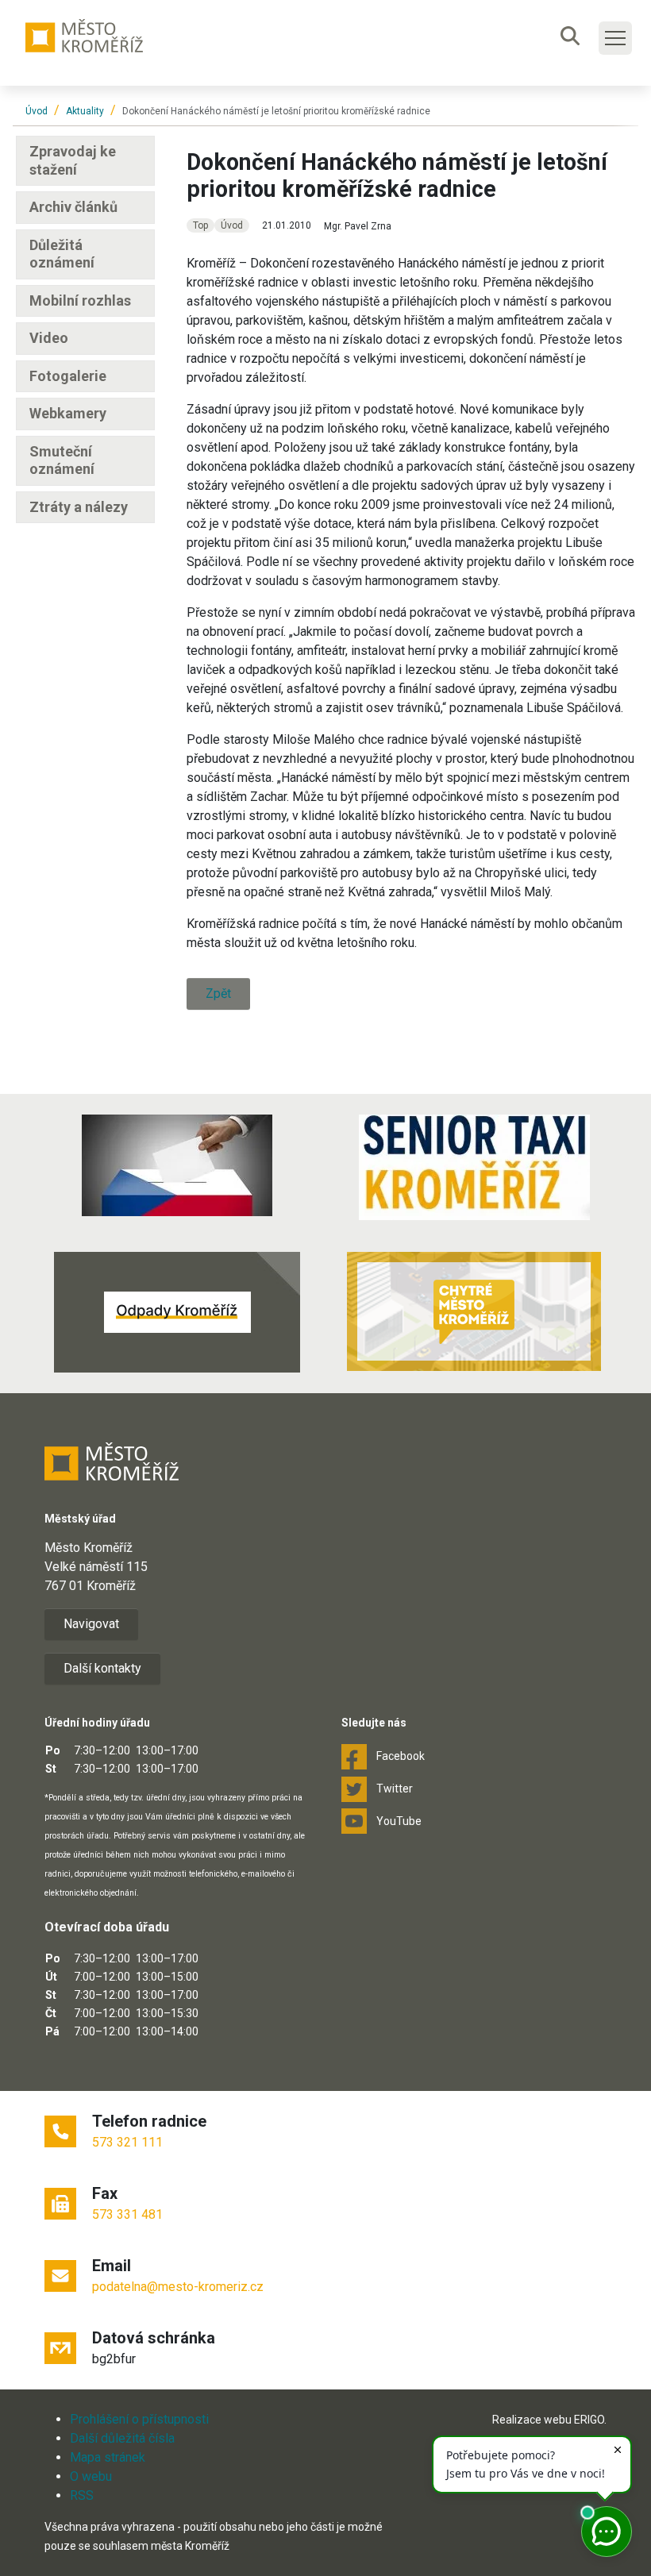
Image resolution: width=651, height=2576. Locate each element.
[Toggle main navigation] (615, 38)
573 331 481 (127, 2214)
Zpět (218, 993)
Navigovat (91, 1624)
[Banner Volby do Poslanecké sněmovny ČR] (177, 1165)
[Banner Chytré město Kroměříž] (474, 1311)
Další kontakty (102, 1668)
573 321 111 (127, 2142)
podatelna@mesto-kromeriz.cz (178, 2287)
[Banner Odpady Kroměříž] (177, 1312)
